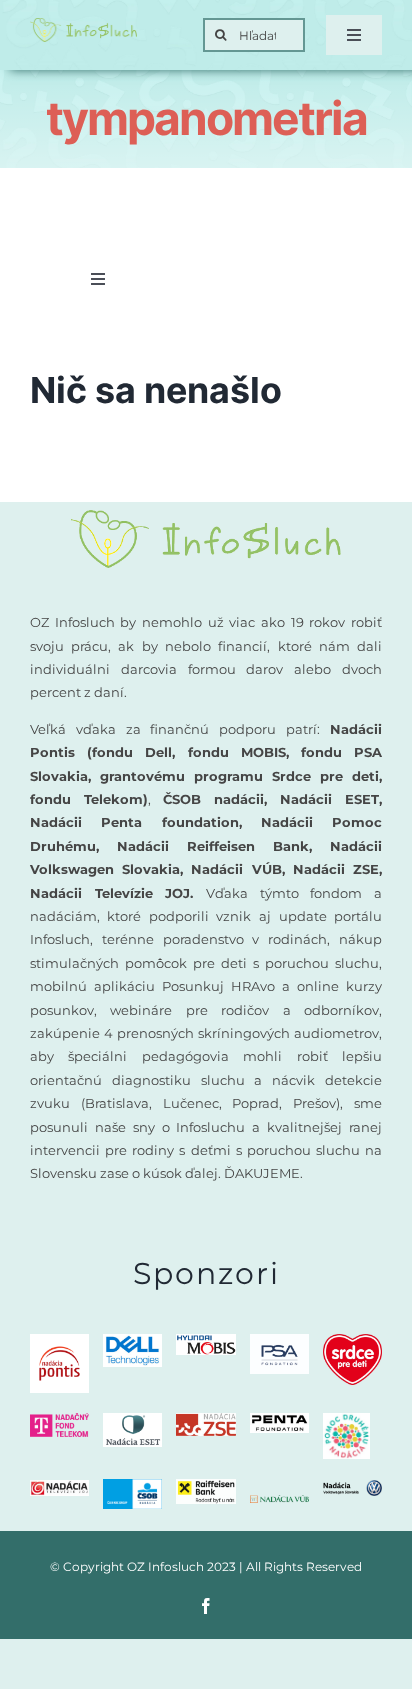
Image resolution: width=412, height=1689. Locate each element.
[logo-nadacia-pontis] (59, 1341)
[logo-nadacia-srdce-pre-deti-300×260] (352, 1341)
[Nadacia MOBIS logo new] (205, 1341)
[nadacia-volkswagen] (352, 1487)
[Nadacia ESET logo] (132, 1420)
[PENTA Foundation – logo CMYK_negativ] (279, 1420)
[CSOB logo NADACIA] (132, 1486)
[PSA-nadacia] (279, 1341)
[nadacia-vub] (279, 1502)
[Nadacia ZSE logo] (205, 1420)
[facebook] (206, 1606)
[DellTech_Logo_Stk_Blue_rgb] (132, 1341)
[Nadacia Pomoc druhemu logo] (346, 1420)
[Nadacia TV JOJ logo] (59, 1487)
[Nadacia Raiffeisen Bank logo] (205, 1486)
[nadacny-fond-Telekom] (59, 1420)
